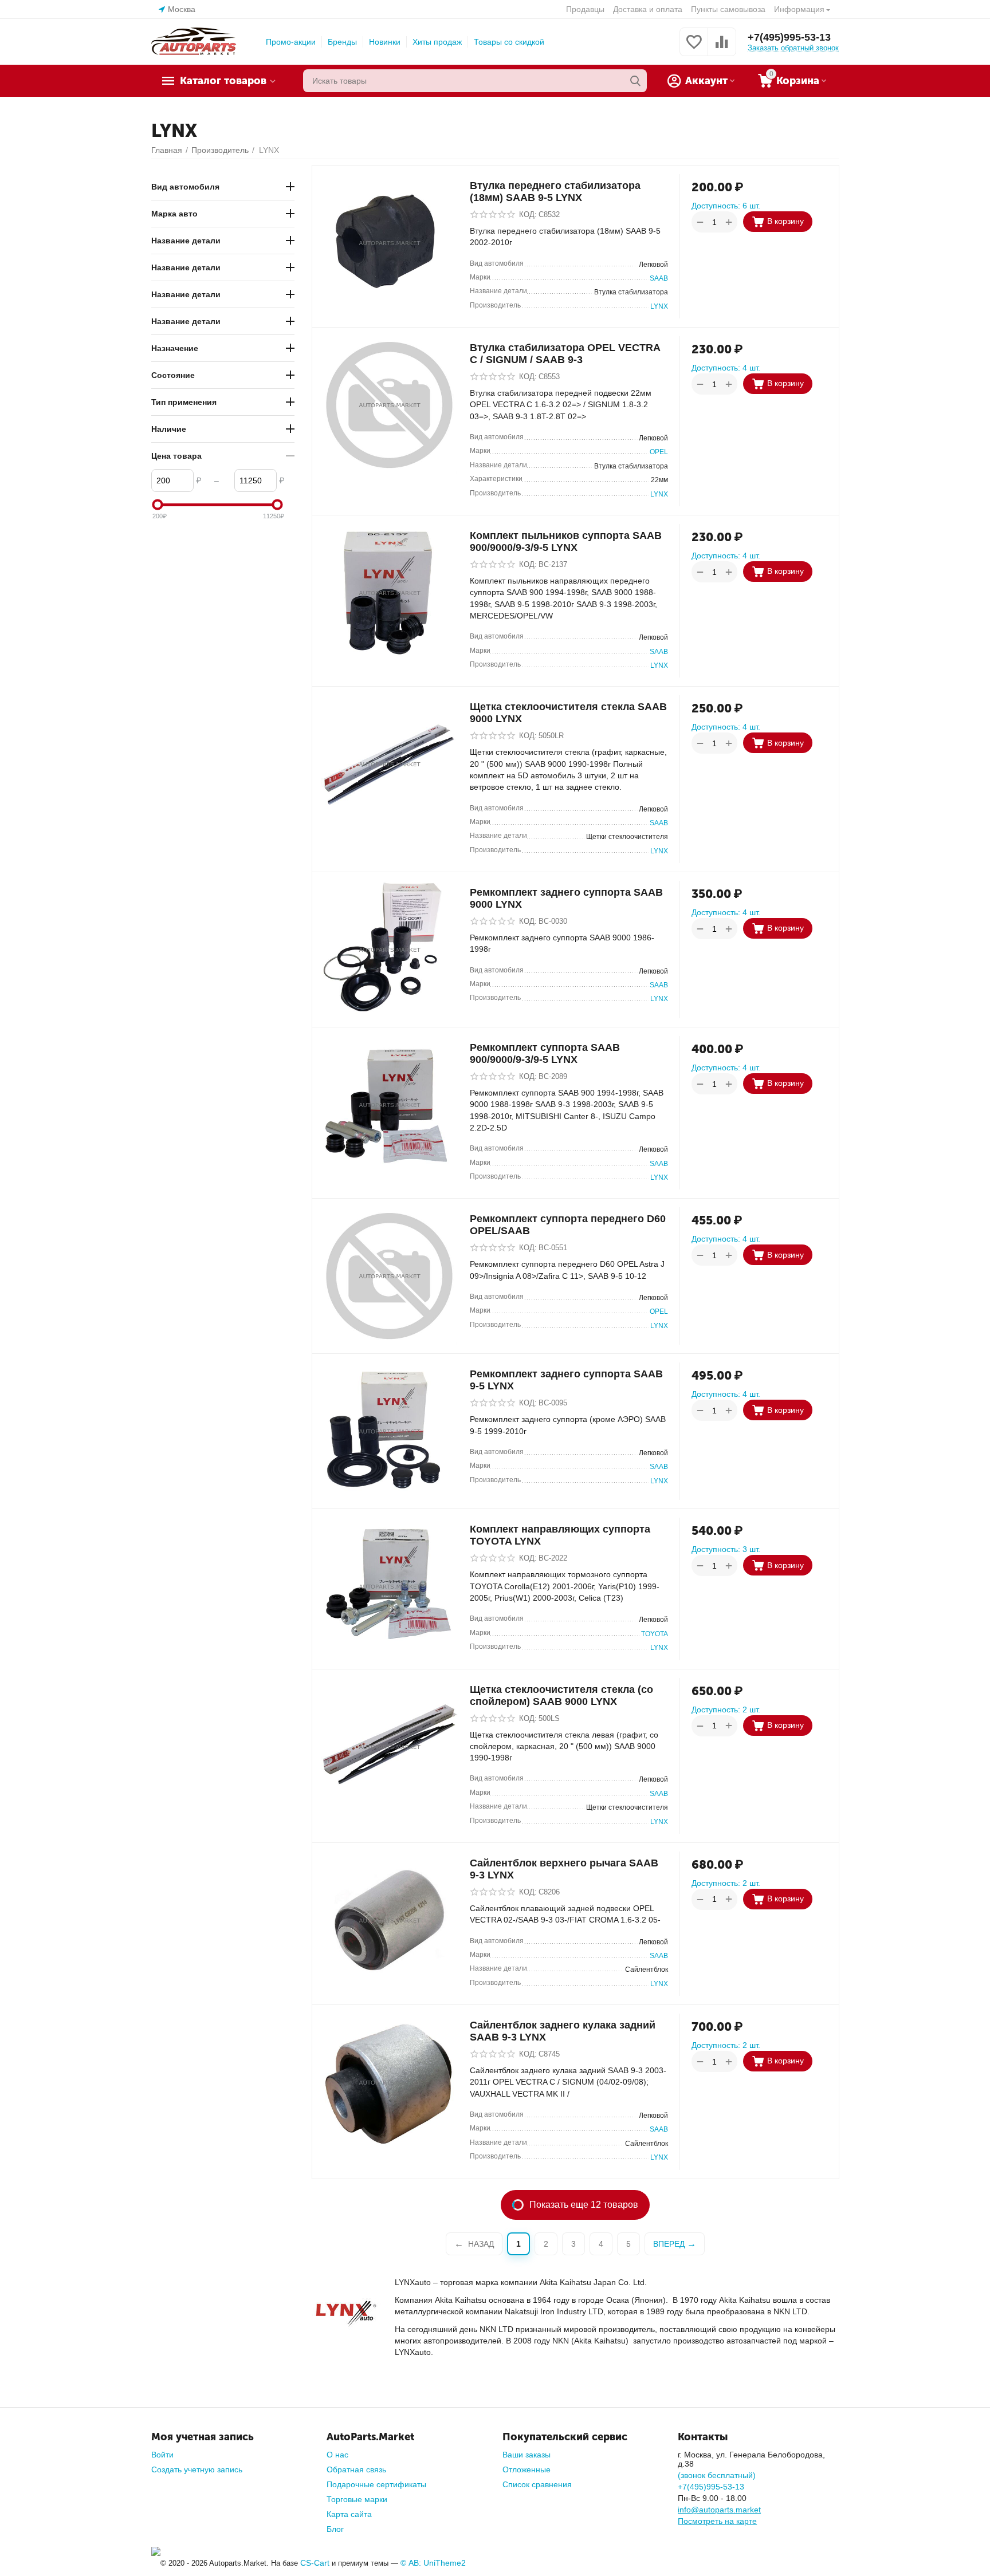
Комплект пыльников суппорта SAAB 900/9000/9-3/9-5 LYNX (566, 541)
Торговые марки (357, 2499)
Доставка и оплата (648, 9)
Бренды (342, 42)
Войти (162, 2455)
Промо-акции (291, 42)
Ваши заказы (527, 2455)
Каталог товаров (223, 81)
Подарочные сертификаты (376, 2484)
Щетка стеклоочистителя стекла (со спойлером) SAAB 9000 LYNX (561, 1695)
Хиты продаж (437, 42)
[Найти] (635, 81)
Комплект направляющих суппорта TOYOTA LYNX (560, 1535)
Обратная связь (356, 2469)
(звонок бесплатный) (717, 2475)
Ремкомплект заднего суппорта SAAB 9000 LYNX (566, 898)
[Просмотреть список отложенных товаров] (694, 48)
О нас (337, 2455)
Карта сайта (349, 2514)
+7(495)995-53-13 (789, 37)
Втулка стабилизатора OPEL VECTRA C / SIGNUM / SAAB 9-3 (565, 354)
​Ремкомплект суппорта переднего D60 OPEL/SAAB (568, 1225)
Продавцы (585, 9)
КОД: (528, 214)
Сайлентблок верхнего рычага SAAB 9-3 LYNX (564, 1869)
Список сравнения (537, 2484)
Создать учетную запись (197, 2469)
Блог (335, 2529)
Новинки (385, 42)
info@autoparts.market (719, 2510)
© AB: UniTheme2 (433, 2563)
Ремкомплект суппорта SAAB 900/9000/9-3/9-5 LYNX (545, 1053)
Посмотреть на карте (717, 2521)
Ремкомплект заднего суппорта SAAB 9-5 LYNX (566, 1380)
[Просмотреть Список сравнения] (722, 48)
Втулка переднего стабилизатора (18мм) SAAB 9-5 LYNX (555, 192)
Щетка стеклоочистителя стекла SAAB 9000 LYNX (568, 713)
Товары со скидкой (509, 42)
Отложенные (527, 2469)
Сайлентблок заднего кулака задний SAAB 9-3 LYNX (563, 2031)
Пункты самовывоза (728, 9)
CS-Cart (315, 2563)
